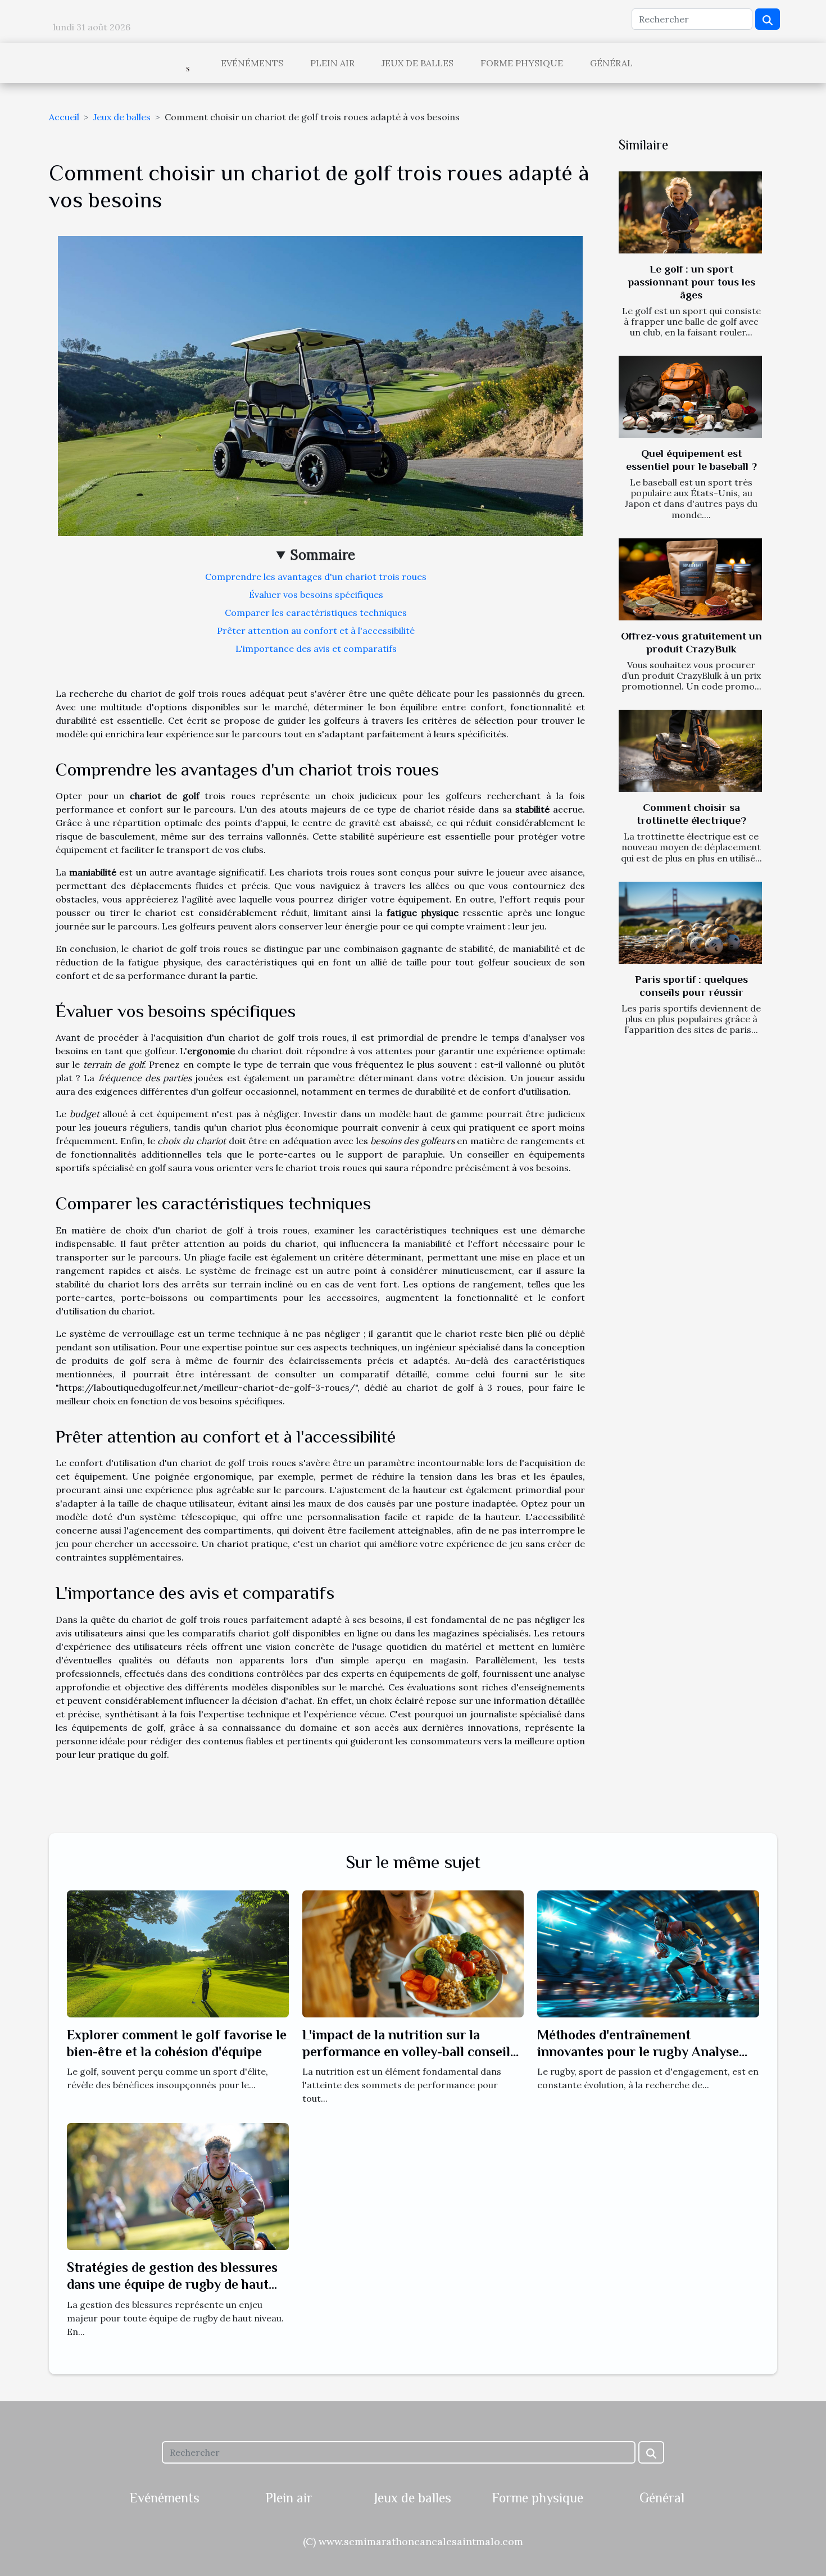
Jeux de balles (417, 63)
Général (611, 63)
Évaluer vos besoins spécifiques (316, 595)
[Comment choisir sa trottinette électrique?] (690, 751)
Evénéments (252, 63)
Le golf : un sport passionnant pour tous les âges (691, 282)
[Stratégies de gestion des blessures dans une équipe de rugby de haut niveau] (178, 2185)
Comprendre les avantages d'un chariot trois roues (316, 577)
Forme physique (522, 63)
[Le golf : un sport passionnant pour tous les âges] (690, 212)
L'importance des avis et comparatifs (316, 648)
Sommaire (323, 555)
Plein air (332, 63)
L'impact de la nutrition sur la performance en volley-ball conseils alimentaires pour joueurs (409, 2052)
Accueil (64, 117)
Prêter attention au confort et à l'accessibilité (316, 631)
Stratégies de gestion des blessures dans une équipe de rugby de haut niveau (172, 2284)
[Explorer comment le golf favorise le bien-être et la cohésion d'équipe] (178, 1953)
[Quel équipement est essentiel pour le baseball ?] (690, 397)
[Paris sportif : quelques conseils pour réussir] (690, 923)
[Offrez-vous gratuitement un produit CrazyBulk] (690, 579)
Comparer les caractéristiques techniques (316, 613)
